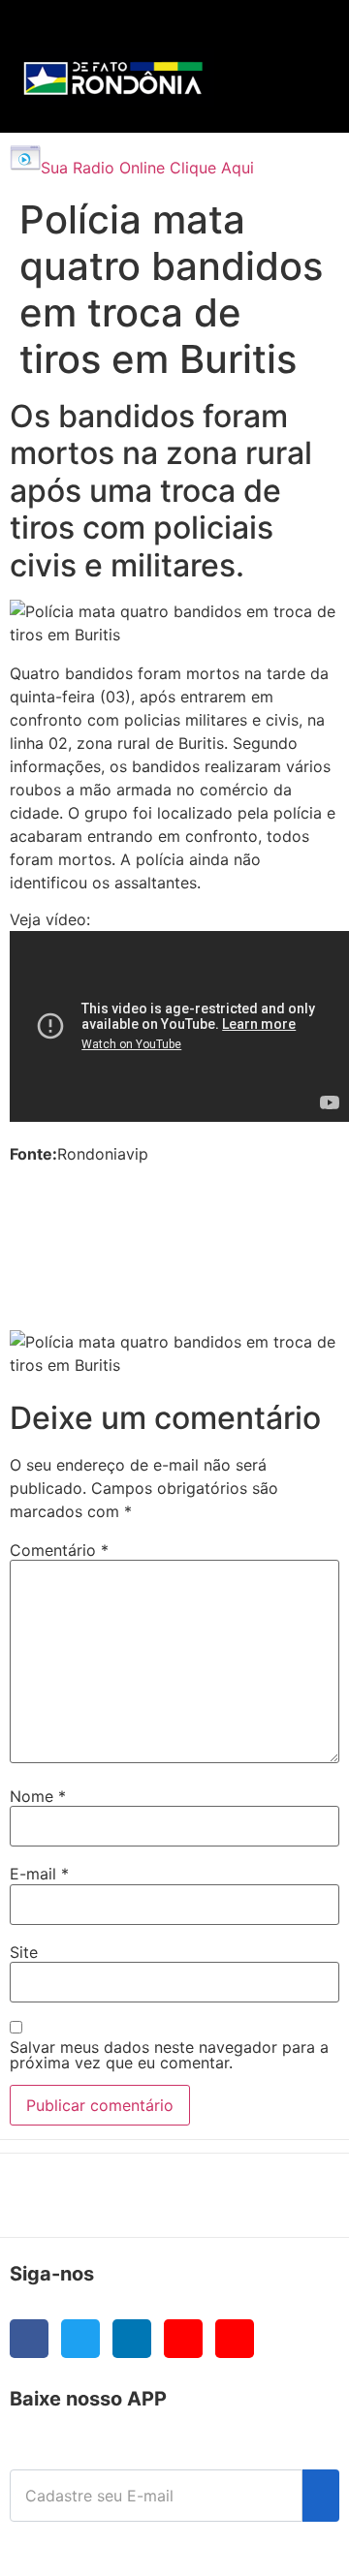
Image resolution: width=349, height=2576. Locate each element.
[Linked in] (132, 2339)
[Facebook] (29, 2339)
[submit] (321, 2496)
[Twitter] (80, 2339)
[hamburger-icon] (292, 34)
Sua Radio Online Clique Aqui (147, 168)
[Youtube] (183, 2339)
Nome (38, 1796)
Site (24, 1952)
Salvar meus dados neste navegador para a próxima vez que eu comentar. (169, 2055)
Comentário (59, 1550)
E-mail (39, 1874)
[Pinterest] (235, 2339)
